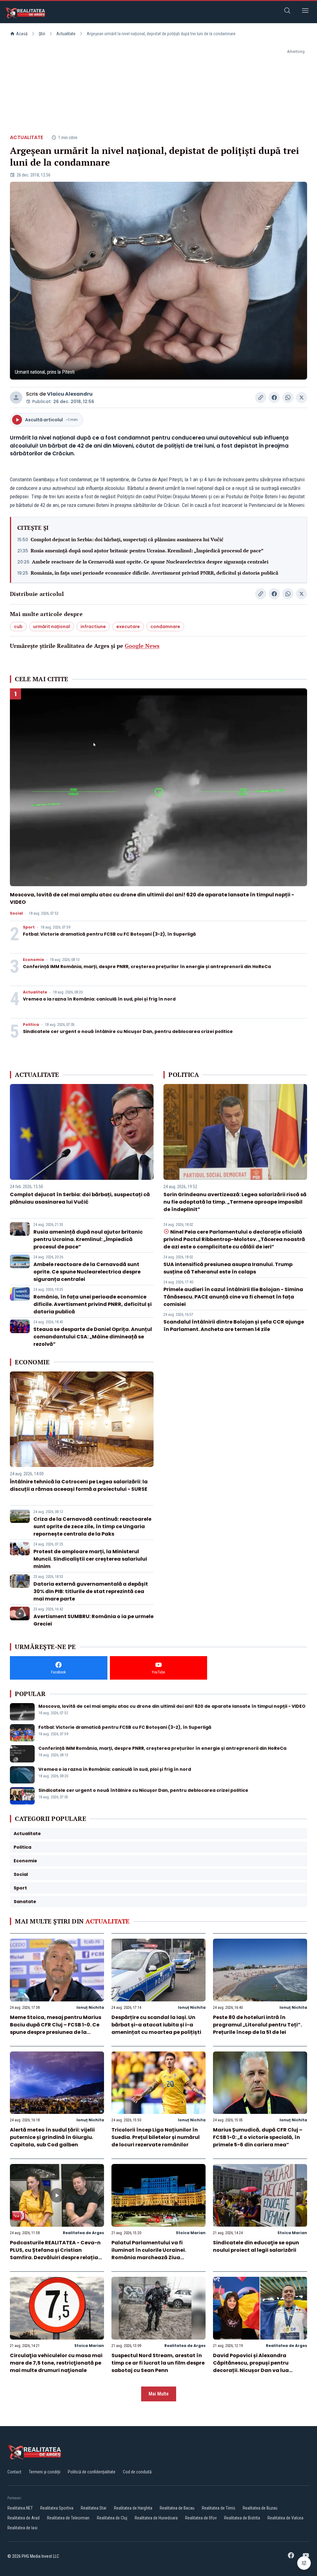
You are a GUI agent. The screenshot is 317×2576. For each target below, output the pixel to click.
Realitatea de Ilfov (201, 2518)
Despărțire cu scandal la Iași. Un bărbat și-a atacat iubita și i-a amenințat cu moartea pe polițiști (156, 2025)
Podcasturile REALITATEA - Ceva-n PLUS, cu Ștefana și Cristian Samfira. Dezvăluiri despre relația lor (55, 2254)
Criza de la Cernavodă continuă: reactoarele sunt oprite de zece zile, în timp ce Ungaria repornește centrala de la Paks (92, 1526)
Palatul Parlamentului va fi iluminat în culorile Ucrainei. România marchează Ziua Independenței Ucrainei (149, 2254)
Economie (33, 960)
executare (128, 627)
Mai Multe (159, 2394)
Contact (14, 2472)
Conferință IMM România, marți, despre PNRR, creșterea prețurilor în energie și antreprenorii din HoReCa (147, 967)
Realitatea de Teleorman (68, 2518)
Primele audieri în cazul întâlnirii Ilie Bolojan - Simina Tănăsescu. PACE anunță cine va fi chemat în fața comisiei (233, 1297)
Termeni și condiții (45, 2472)
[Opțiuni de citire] (304, 2563)
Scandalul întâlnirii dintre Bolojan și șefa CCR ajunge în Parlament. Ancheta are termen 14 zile (234, 1326)
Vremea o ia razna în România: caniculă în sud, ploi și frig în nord (99, 999)
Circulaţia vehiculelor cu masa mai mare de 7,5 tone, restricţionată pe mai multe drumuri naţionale (56, 2363)
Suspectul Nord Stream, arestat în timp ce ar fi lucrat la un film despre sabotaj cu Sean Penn (158, 2363)
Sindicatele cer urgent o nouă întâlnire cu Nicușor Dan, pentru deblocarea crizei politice (128, 1031)
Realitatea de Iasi (22, 2528)
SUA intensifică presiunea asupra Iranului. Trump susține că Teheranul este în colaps (228, 1268)
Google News (142, 646)
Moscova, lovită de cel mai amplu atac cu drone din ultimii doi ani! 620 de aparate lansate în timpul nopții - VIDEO (172, 1706)
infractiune (93, 627)
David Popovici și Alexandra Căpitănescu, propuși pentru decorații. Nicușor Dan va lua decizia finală (251, 2367)
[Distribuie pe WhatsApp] (288, 397)
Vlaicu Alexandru (70, 394)
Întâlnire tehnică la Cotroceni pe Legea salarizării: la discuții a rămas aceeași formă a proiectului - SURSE (79, 1485)
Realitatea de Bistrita (242, 2518)
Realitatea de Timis (219, 2508)
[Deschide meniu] (305, 12)
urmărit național (52, 627)
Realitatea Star (94, 2508)
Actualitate (66, 34)
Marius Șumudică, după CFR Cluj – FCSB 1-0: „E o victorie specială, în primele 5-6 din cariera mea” (258, 2137)
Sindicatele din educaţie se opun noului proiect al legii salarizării (256, 2246)
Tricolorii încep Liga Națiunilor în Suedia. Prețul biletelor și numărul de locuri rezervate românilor (156, 2137)
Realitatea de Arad (24, 2518)
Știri (42, 34)
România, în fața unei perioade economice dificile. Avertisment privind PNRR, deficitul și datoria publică (154, 573)
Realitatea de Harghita (133, 2508)
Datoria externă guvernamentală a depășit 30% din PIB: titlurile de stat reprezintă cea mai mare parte (91, 1591)
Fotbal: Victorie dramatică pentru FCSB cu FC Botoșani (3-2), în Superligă (109, 934)
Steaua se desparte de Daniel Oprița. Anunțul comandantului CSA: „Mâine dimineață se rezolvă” (93, 1337)
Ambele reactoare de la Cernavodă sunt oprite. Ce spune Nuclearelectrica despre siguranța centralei (150, 562)
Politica (31, 1025)
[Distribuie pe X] (302, 397)
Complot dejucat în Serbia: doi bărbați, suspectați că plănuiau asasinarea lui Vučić (127, 539)
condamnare (165, 627)
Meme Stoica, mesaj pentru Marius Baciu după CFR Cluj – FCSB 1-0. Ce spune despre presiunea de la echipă (56, 2028)
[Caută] (287, 12)
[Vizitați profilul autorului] (16, 397)
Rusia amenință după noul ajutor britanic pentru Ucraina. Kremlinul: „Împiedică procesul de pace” (147, 550)
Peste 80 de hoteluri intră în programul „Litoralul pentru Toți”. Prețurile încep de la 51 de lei (257, 2025)
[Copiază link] (261, 397)
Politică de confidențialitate (92, 2472)
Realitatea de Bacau (177, 2508)
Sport (29, 927)
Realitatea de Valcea (285, 2518)
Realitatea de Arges (83, 2233)
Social (16, 913)
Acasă (22, 34)
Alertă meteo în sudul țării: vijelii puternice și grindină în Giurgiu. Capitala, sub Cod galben (52, 2137)
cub (18, 627)
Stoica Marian (191, 2233)
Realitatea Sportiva (57, 2508)
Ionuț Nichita (90, 2007)
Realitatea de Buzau (260, 2508)
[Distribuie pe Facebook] (274, 397)
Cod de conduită (137, 2472)
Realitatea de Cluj (112, 2518)
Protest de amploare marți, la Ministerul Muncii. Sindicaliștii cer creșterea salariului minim (90, 1559)
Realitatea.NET (20, 2508)
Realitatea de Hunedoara (156, 2518)
